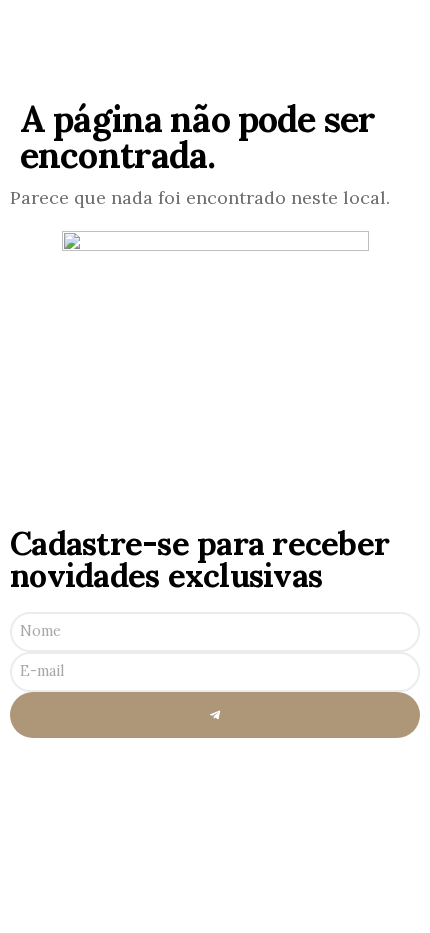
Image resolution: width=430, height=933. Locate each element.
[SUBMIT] (215, 715)
